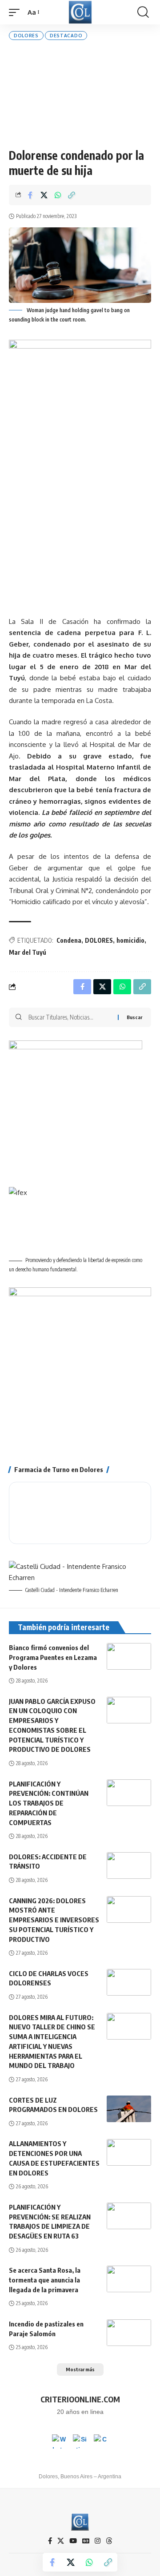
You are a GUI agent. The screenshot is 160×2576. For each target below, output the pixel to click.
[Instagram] (98, 2541)
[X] (61, 2541)
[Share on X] (44, 195)
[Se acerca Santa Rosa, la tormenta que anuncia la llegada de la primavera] (129, 2279)
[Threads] (109, 2541)
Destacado (66, 36)
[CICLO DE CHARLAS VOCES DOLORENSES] (129, 1982)
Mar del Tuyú (28, 952)
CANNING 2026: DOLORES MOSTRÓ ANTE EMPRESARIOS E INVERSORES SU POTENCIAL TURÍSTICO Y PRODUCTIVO (54, 1920)
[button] (16, 12)
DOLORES (99, 940)
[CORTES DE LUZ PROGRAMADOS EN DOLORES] (129, 2109)
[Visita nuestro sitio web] (80, 2441)
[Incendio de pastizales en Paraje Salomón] (129, 2333)
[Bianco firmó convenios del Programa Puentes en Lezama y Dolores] (129, 1656)
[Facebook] (50, 2541)
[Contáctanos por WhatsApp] (59, 2441)
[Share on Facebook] (30, 195)
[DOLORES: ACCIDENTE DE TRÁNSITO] (129, 1866)
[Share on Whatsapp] (58, 195)
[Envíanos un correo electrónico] (101, 2441)
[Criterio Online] (80, 12)
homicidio (130, 940)
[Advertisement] (80, 94)
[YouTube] (73, 2541)
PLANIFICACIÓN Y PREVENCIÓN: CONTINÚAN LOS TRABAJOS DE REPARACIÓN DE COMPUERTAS (49, 1803)
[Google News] (86, 2541)
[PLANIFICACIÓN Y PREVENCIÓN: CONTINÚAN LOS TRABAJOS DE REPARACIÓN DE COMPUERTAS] (129, 1793)
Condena (69, 940)
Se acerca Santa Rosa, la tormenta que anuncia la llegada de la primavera (45, 2280)
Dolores (26, 36)
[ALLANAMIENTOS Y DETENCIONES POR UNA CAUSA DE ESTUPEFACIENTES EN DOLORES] (129, 2152)
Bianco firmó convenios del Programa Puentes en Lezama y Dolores (53, 1657)
